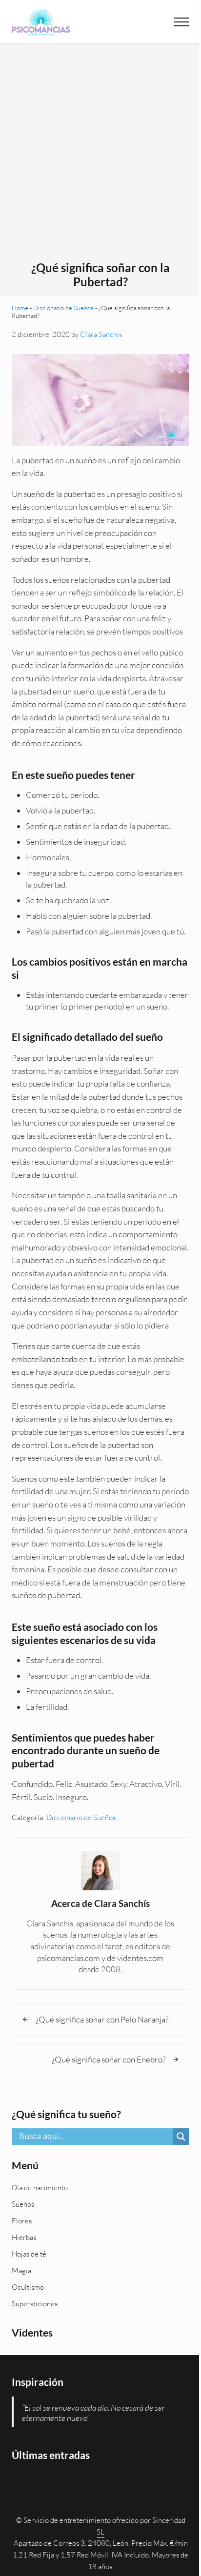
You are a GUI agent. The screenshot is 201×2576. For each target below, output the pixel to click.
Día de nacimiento (40, 2188)
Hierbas (24, 2237)
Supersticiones (35, 2304)
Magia (21, 2270)
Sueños (23, 2204)
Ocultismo (28, 2287)
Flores (22, 2221)
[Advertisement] (100, 156)
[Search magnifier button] (181, 2137)
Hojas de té (29, 2254)
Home (20, 308)
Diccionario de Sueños (63, 308)
